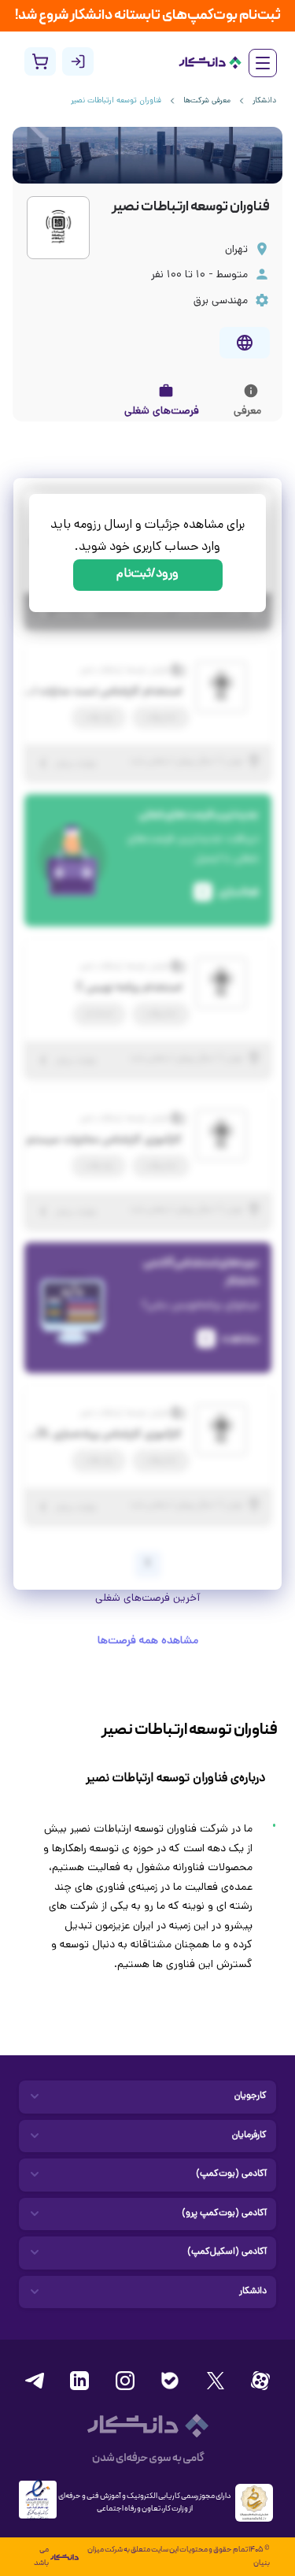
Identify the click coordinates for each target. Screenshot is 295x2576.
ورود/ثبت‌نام (147, 575)
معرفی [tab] (247, 412)
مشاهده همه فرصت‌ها (148, 1641)
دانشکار (264, 101)
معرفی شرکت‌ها (207, 101)
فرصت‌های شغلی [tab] (162, 412)
